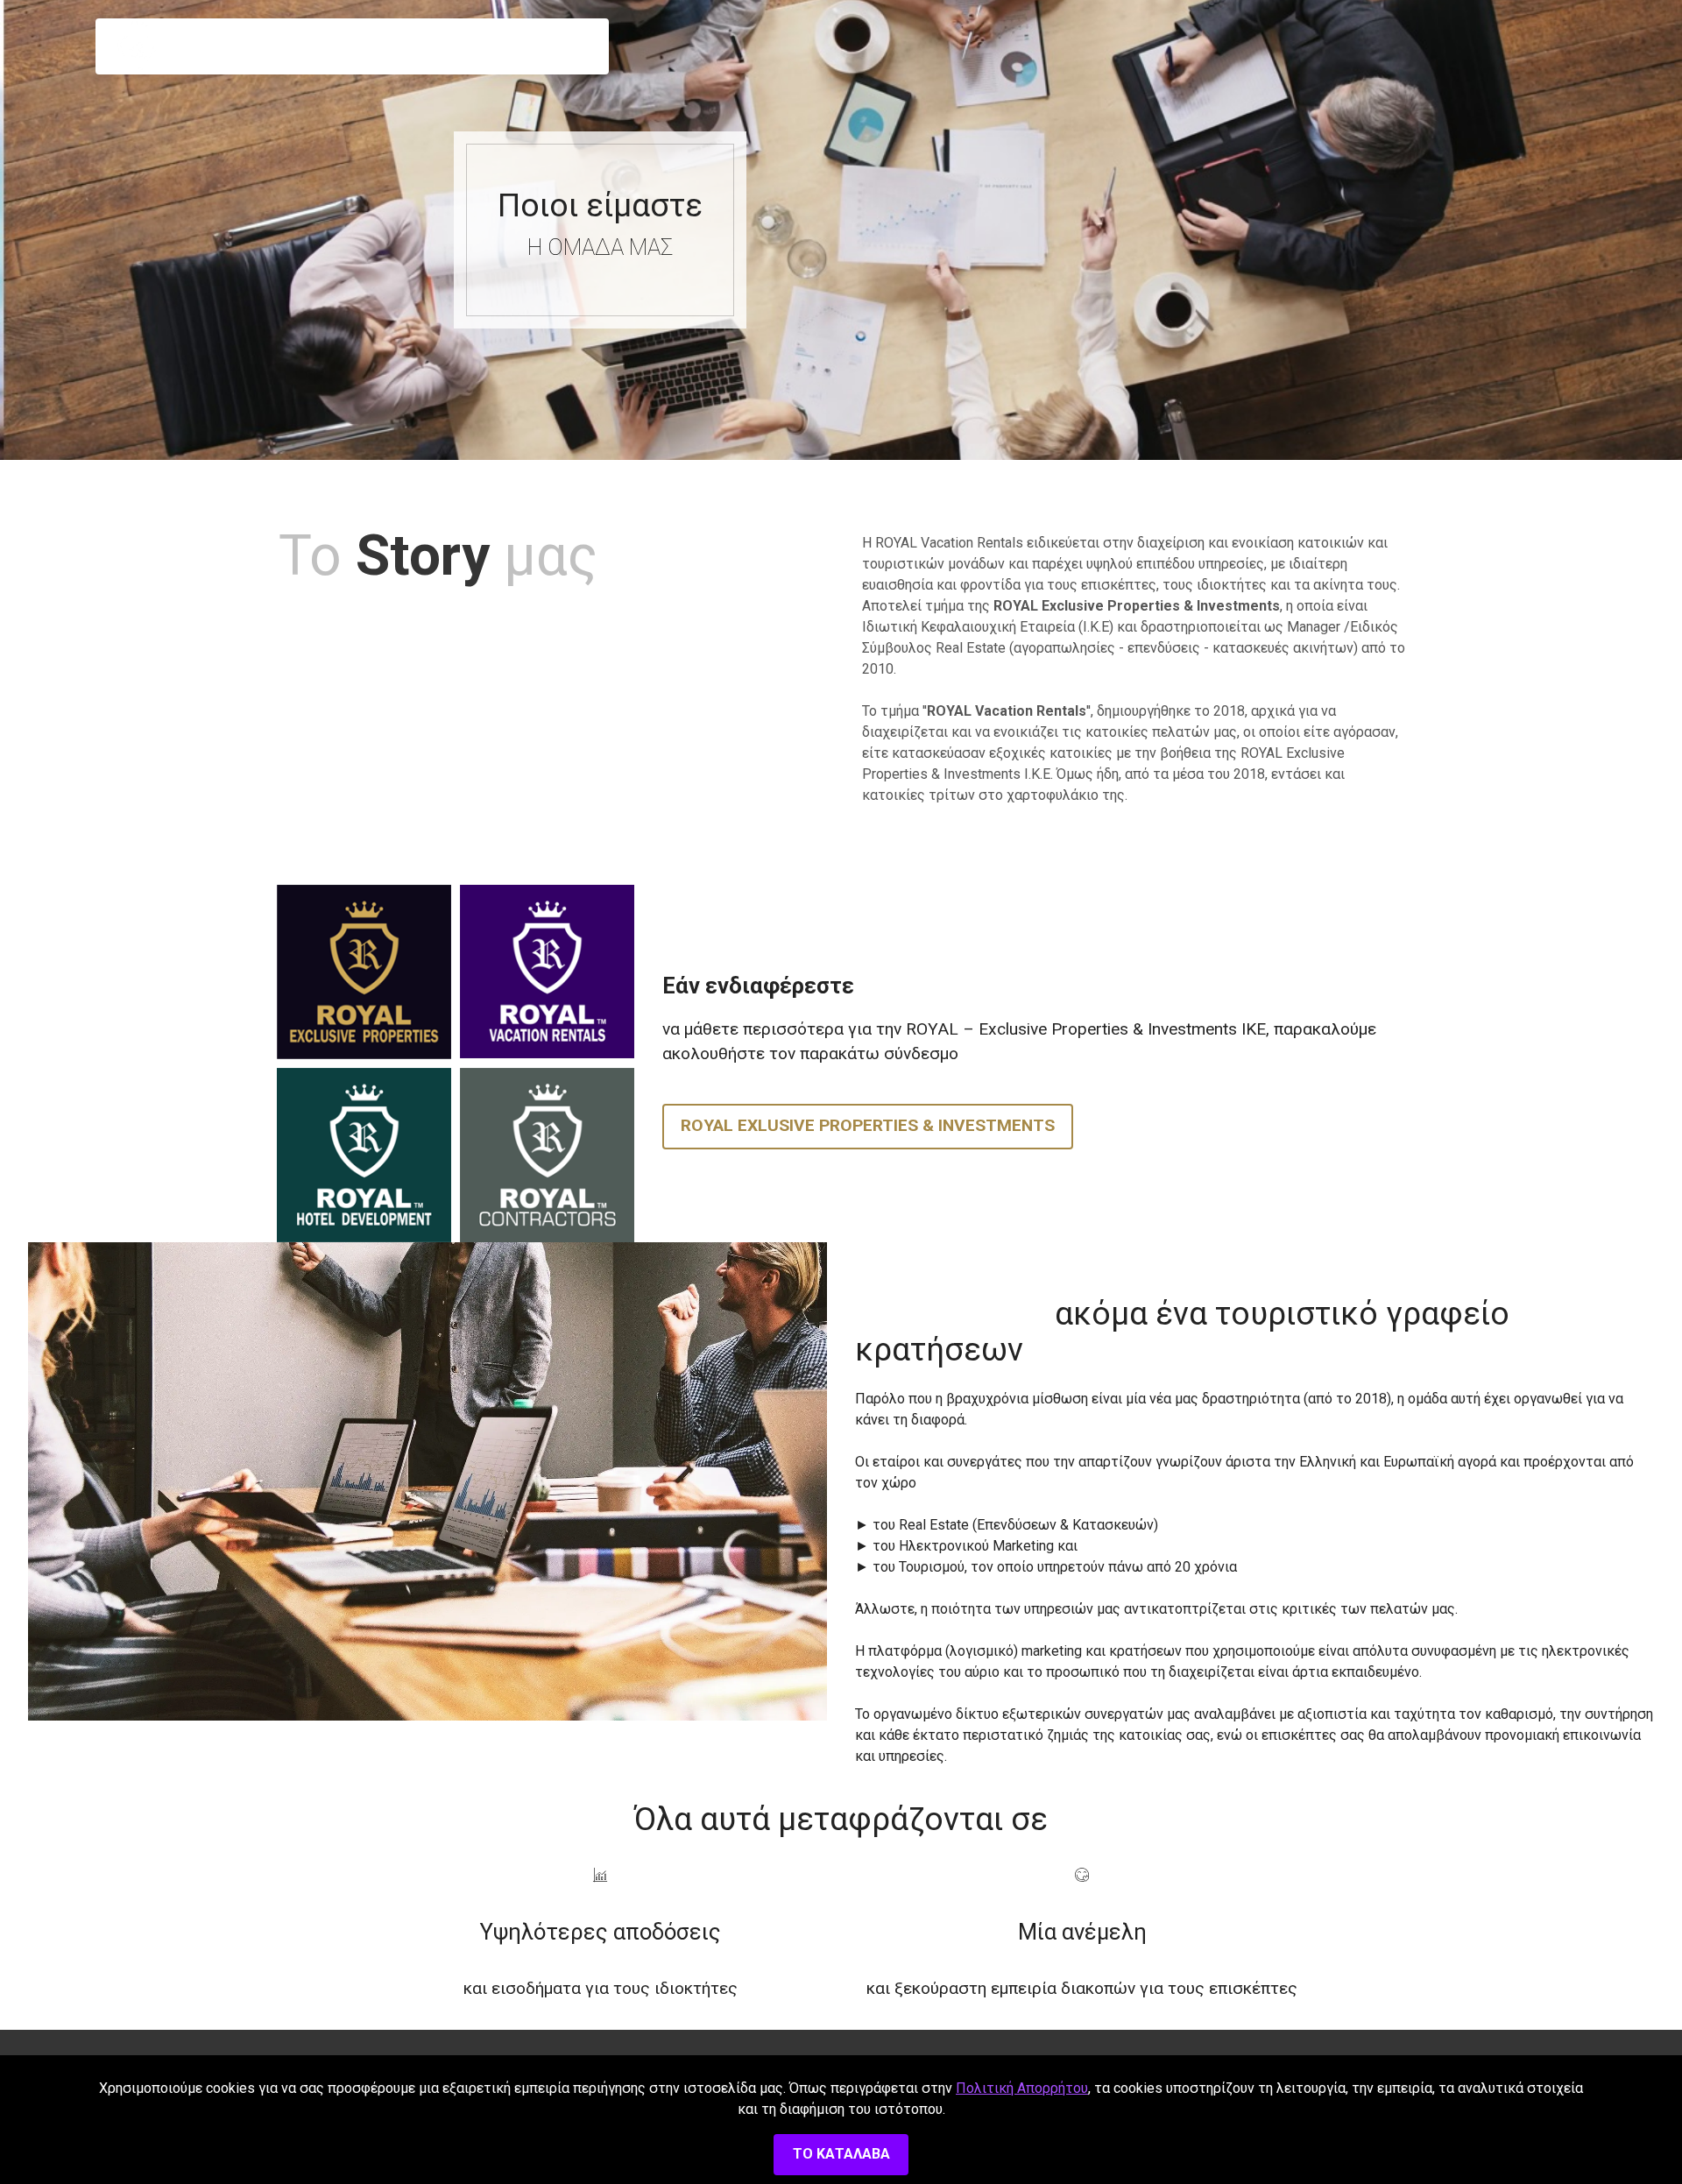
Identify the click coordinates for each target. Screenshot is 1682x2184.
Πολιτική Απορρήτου (1022, 2088)
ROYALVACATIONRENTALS (205, 46)
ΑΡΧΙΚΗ (304, 46)
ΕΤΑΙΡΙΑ (392, 46)
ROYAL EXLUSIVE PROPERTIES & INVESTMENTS (868, 1125)
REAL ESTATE (520, 46)
